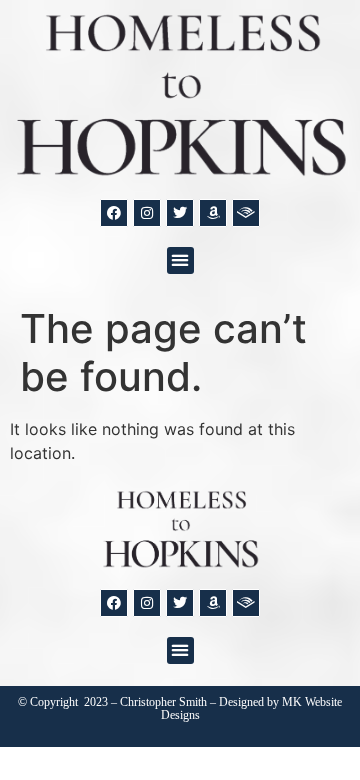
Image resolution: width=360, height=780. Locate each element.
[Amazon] (213, 213)
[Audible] (246, 213)
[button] (180, 260)
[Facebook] (114, 213)
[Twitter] (180, 213)
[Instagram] (147, 213)
